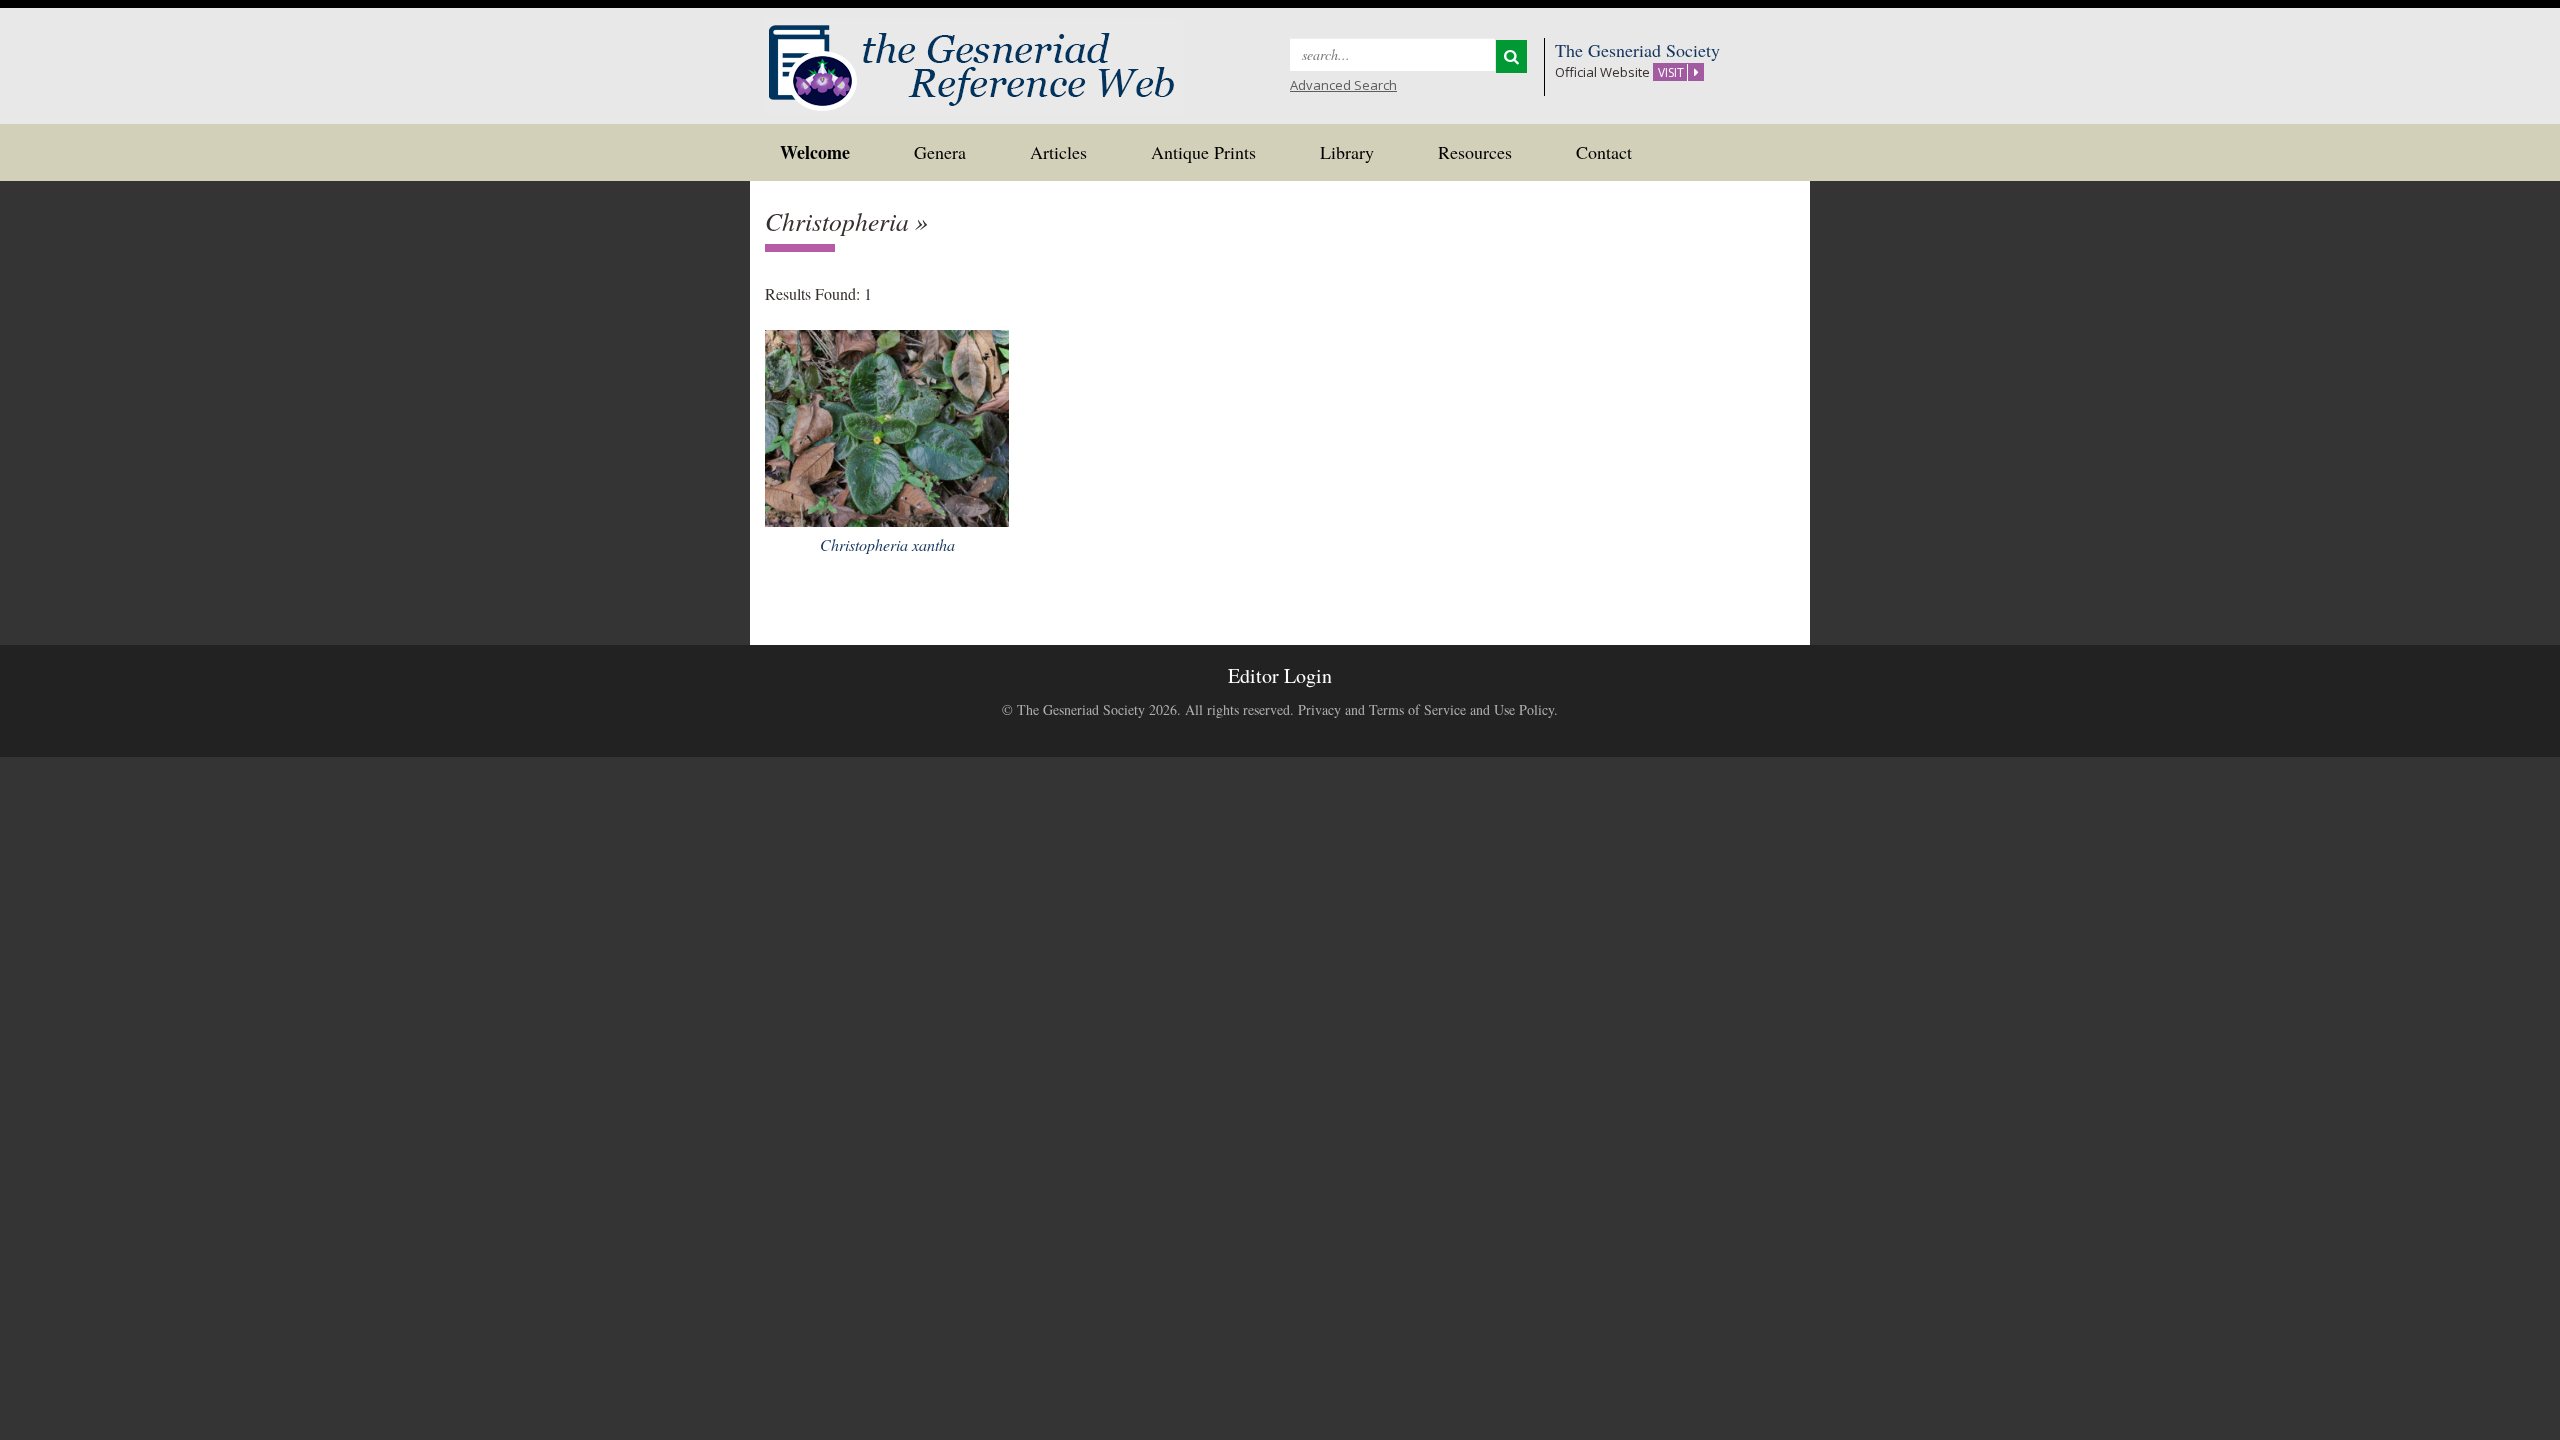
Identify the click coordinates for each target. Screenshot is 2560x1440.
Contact (1604, 152)
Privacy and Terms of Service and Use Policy (1426, 709)
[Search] (1511, 56)
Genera (940, 152)
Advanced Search (1343, 85)
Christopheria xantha (887, 544)
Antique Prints (1203, 152)
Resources (1475, 152)
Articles (1058, 152)
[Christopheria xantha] (887, 425)
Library (1347, 152)
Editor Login (1280, 675)
